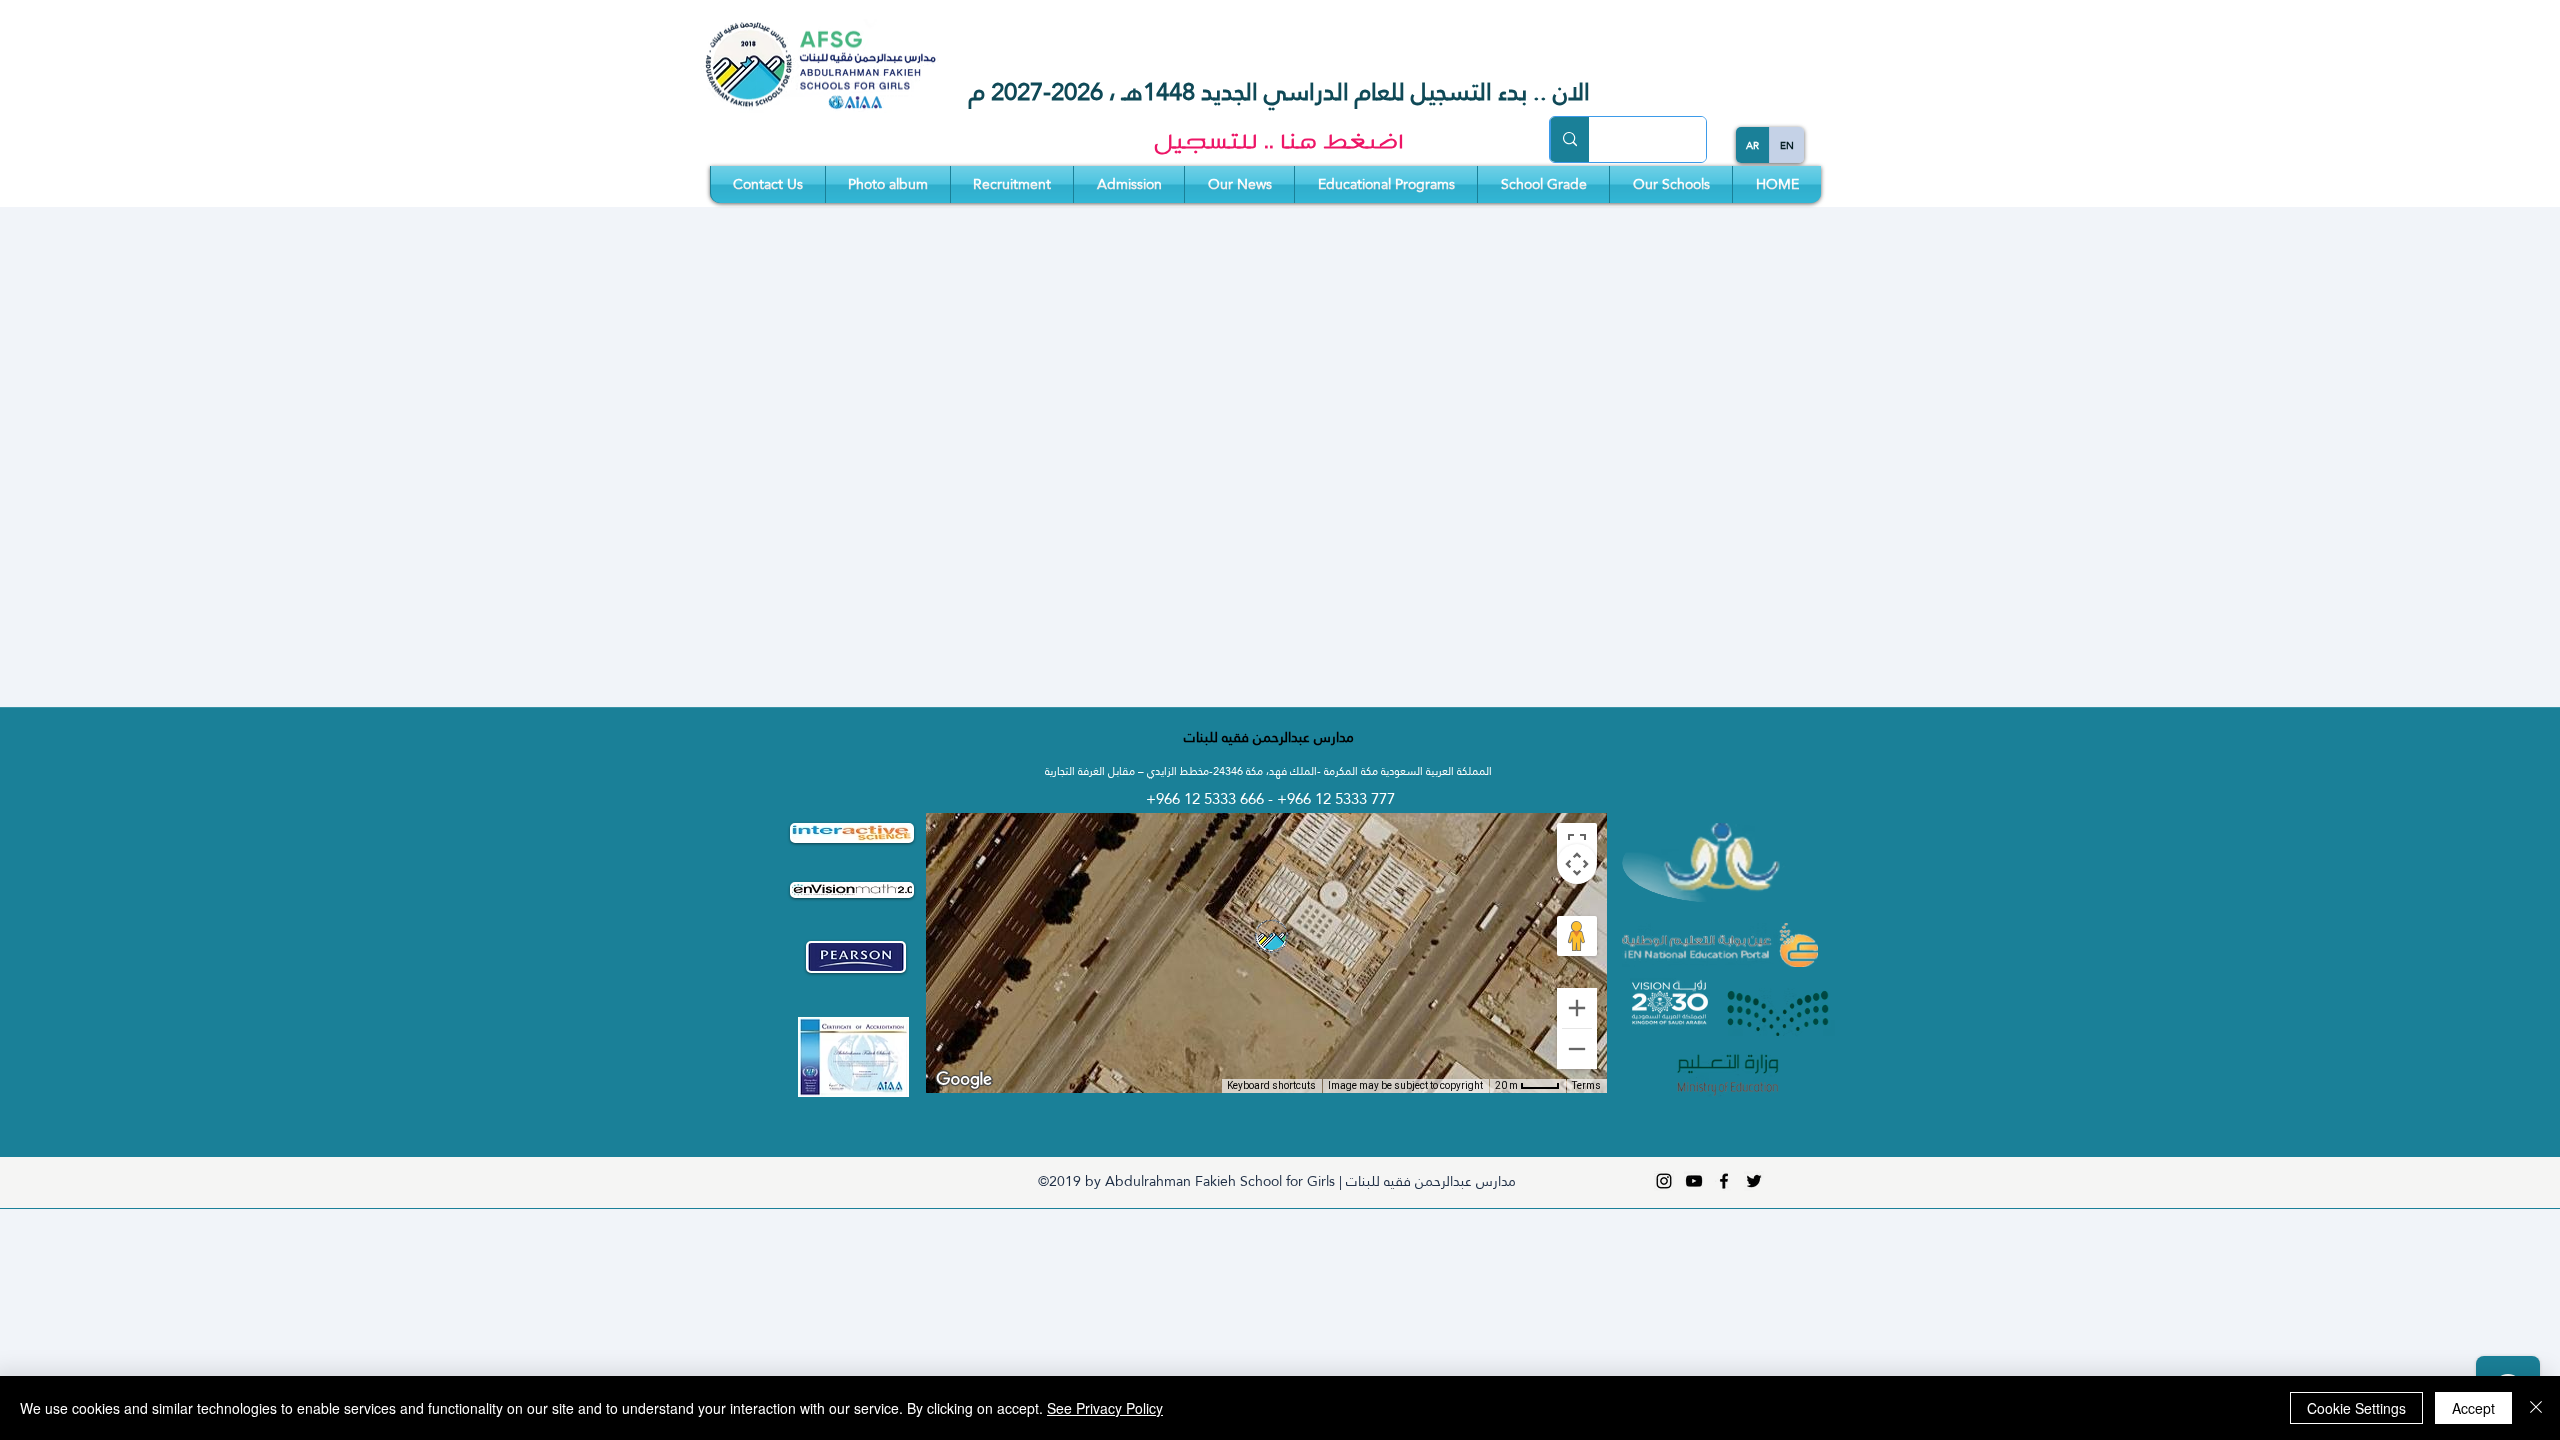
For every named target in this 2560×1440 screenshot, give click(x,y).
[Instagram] (1664, 1181)
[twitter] (1754, 1181)
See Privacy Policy (1105, 1408)
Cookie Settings (2356, 1408)
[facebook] (1724, 1181)
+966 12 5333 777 (1336, 798)
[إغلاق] (2536, 1408)
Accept (2473, 1408)
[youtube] (1694, 1181)
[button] (1671, 184)
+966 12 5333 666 (1207, 798)
